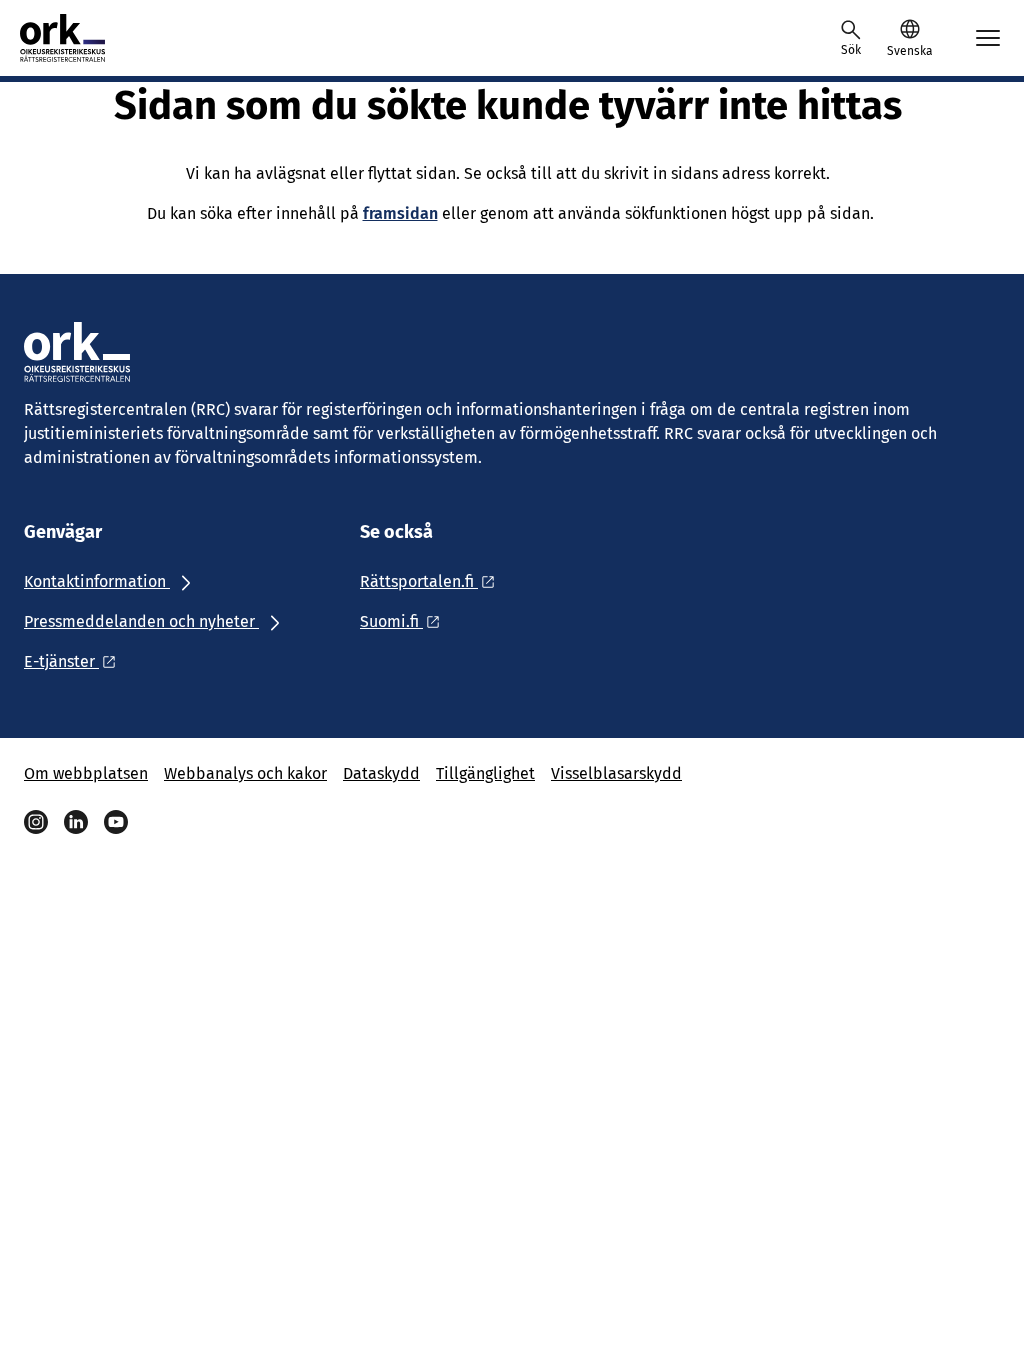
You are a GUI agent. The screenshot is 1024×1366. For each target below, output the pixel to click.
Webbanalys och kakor (245, 773)
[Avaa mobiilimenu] (988, 38)
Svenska (909, 51)
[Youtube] (116, 822)
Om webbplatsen (86, 773)
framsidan (400, 213)
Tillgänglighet (485, 773)
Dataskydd (381, 773)
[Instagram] (36, 822)
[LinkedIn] (76, 822)
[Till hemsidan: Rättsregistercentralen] (82, 38)
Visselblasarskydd (616, 773)
